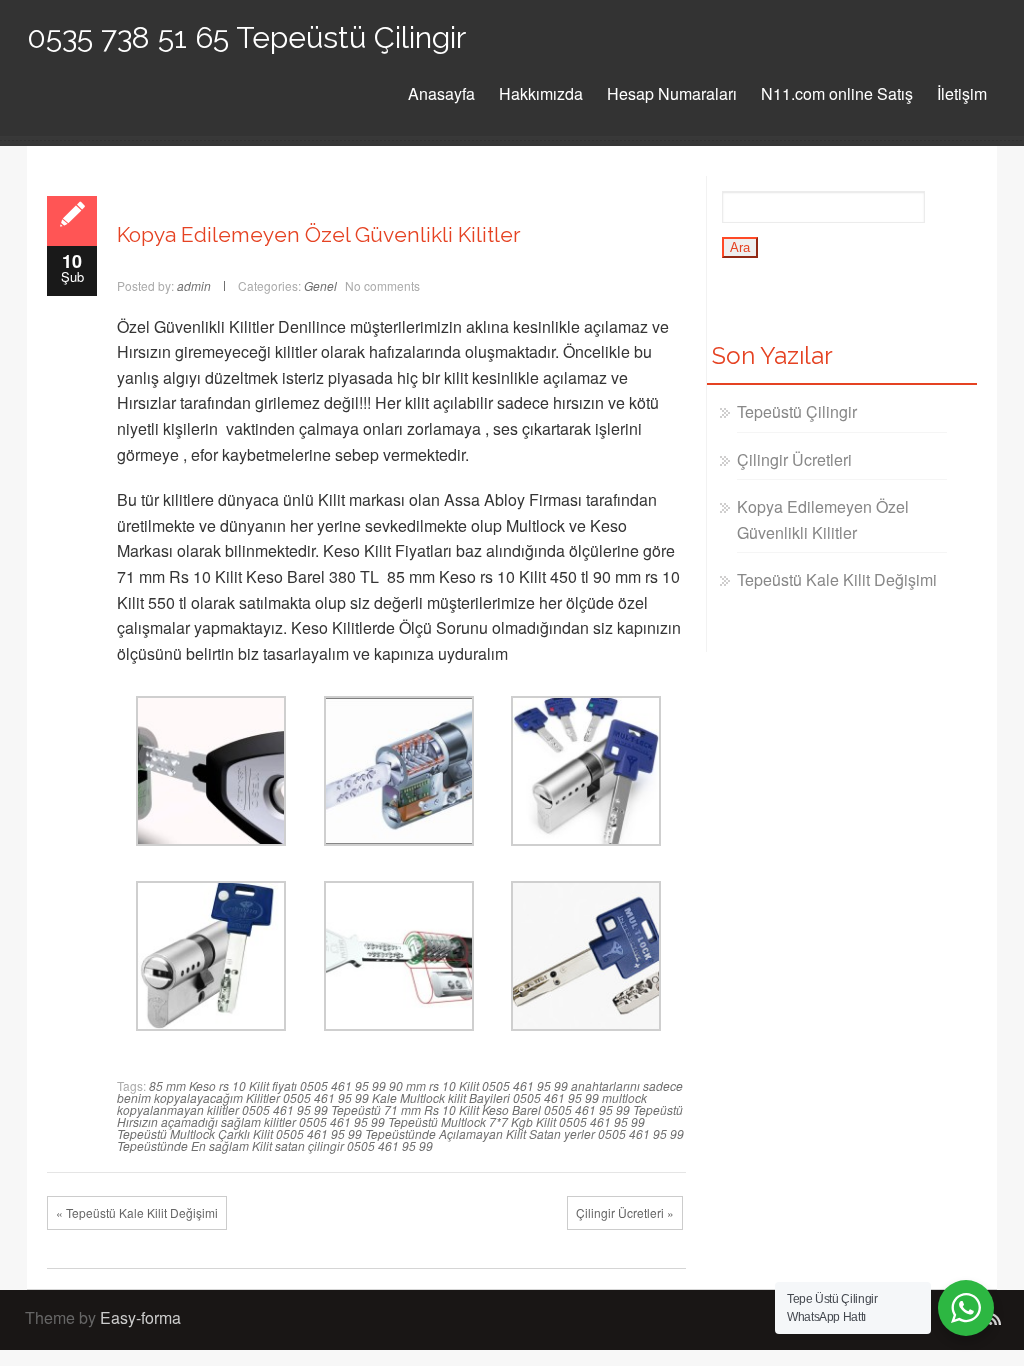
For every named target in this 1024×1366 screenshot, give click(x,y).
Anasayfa (441, 93)
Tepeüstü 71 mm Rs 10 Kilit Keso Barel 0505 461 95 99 (480, 1109)
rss (994, 1320)
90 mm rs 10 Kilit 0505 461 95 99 (478, 1085)
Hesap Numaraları (672, 93)
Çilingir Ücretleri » (625, 1212)
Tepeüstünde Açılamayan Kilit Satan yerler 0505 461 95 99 (524, 1133)
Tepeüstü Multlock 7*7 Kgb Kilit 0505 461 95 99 (516, 1121)
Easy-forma (140, 1317)
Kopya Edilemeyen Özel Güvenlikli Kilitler (319, 234)
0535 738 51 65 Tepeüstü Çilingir (246, 37)
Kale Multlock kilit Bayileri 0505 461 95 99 (485, 1097)
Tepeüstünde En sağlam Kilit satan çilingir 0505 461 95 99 (275, 1145)
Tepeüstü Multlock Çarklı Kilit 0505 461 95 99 (239, 1133)
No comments (382, 285)
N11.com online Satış (837, 93)
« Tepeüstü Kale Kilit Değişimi (137, 1212)
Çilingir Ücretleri (794, 459)
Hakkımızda (541, 93)
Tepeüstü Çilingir (797, 411)
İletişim (962, 93)
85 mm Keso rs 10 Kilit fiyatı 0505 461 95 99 (267, 1085)
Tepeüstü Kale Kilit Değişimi (837, 579)
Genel (320, 285)
